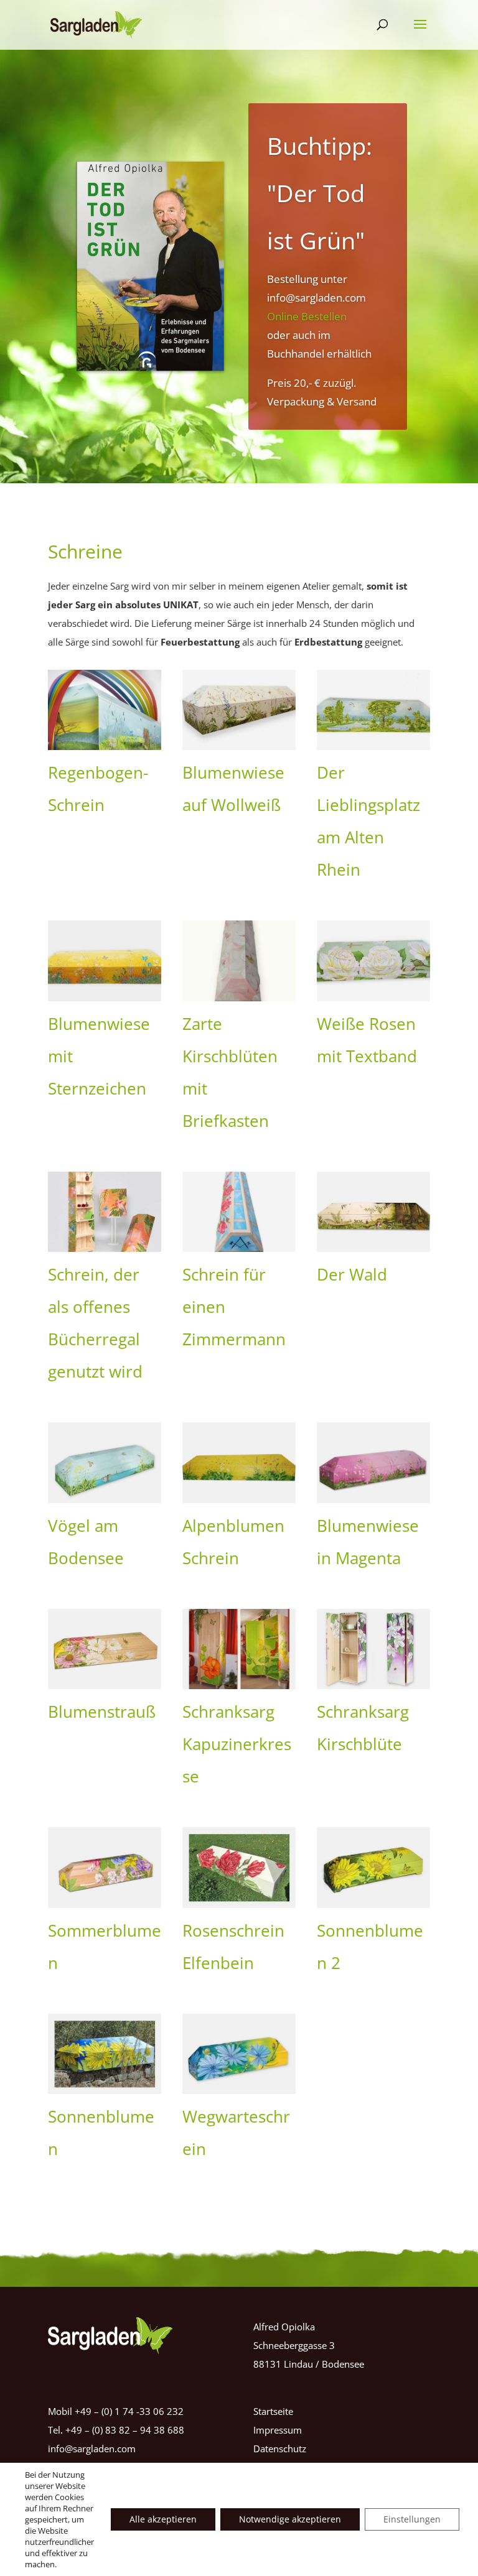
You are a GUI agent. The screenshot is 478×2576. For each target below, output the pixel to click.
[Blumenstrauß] (105, 1649)
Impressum (278, 2430)
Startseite (273, 2411)
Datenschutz (280, 2449)
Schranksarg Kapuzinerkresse (237, 1744)
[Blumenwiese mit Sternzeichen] (105, 961)
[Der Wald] (373, 1212)
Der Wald (352, 1274)
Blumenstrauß (102, 1712)
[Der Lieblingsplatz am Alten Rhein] (373, 710)
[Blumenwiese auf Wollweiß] (239, 710)
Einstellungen (412, 2519)
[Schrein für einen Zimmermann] (239, 1212)
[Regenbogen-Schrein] (105, 710)
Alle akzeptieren (163, 2519)
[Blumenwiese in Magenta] (373, 1462)
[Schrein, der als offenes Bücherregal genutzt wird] (105, 1212)
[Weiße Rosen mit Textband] (373, 961)
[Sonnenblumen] (105, 2054)
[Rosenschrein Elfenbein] (239, 1867)
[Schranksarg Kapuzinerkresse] (239, 1649)
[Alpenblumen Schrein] (239, 1462)
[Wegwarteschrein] (239, 2054)
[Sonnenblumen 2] (373, 1867)
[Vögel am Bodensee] (105, 1462)
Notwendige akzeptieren (290, 2519)
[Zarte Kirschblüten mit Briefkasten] (239, 961)
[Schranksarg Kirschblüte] (373, 1649)
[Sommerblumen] (105, 1867)
